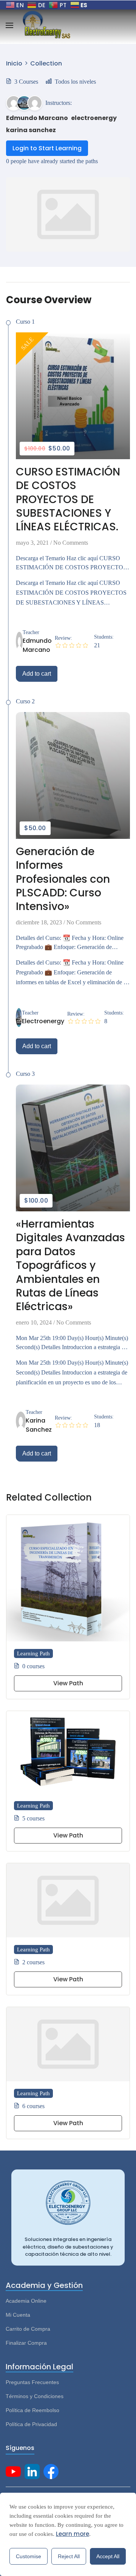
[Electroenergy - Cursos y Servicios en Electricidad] (46, 25)
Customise (29, 2556)
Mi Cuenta (18, 2315)
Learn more (73, 2534)
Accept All (108, 2556)
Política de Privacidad (31, 2424)
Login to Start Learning (47, 148)
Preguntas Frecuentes (32, 2382)
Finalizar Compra (26, 2343)
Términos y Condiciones (35, 2396)
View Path (68, 1683)
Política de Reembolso (32, 2410)
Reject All (69, 2556)
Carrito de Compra (28, 2329)
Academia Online (26, 2301)
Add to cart (37, 674)
